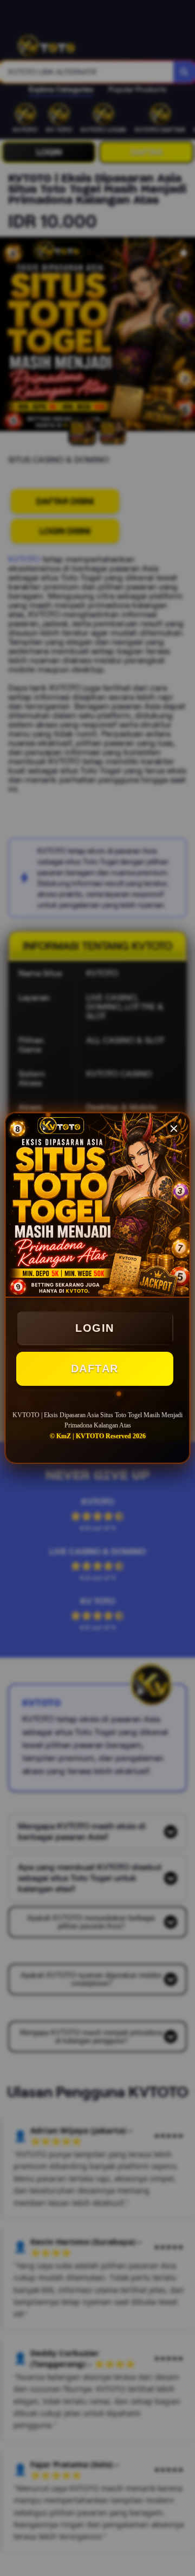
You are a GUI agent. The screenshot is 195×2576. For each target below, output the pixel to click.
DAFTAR (95, 1369)
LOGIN (95, 1328)
